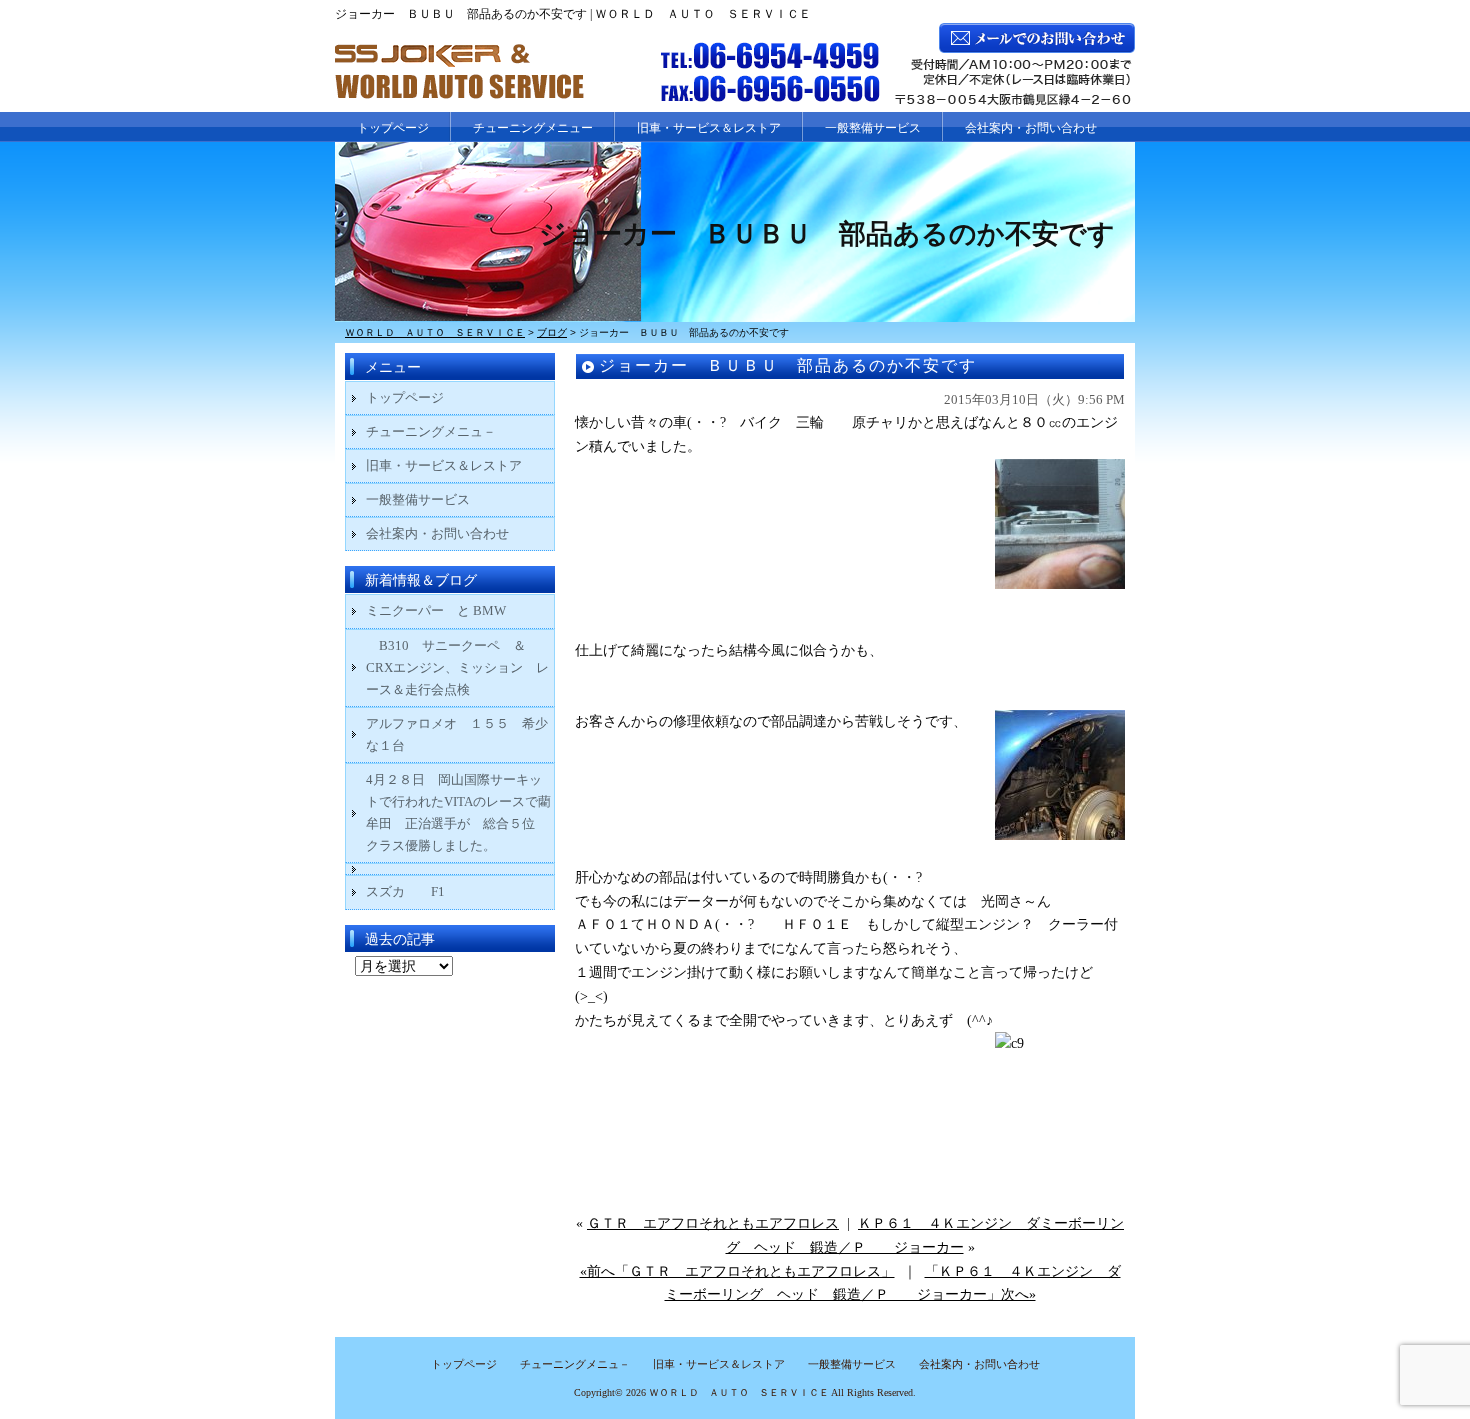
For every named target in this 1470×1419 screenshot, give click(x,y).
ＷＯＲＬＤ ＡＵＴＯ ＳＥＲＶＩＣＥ (739, 1392)
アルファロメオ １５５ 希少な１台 (457, 734)
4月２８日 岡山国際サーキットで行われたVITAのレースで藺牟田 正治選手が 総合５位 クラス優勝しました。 (458, 812)
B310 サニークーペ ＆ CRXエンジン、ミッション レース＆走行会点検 (457, 667)
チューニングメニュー (533, 128)
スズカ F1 (418, 891)
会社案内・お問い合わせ (1031, 128)
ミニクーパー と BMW (436, 610)
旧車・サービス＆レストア (709, 128)
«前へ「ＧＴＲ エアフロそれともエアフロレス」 (737, 1271)
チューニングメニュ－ (431, 431)
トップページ (393, 128)
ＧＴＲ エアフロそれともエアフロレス (713, 1223)
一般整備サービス (873, 128)
